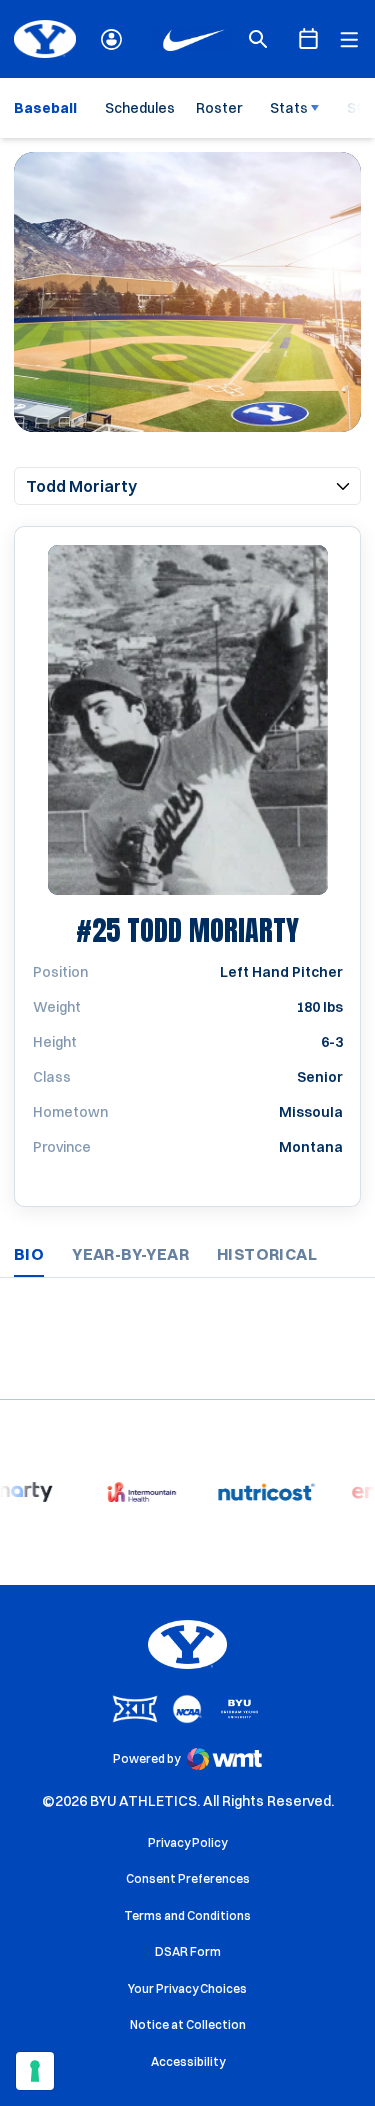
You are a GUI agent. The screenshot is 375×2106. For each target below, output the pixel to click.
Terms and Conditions (187, 1915)
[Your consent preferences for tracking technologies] (35, 2071)
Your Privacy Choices (187, 1988)
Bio (29, 1254)
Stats (289, 108)
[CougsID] (111, 39)
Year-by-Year (130, 1254)
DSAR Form (188, 1951)
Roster (219, 108)
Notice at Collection (188, 2024)
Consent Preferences (188, 1878)
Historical (267, 1254)
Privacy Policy (187, 1842)
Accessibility (188, 2061)
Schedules (140, 108)
